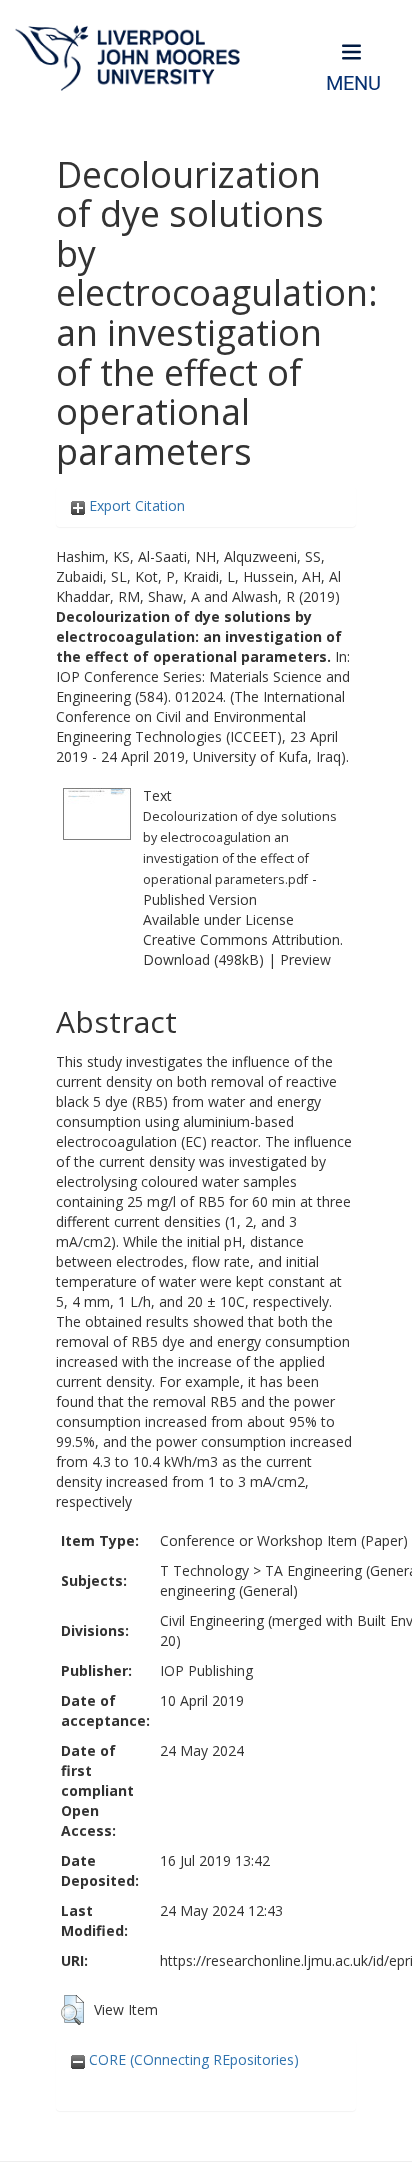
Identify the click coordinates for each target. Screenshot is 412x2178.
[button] (72, 2010)
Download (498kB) (203, 959)
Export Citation (135, 505)
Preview (305, 959)
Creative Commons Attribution (241, 939)
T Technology (204, 1570)
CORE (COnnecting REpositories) (192, 2059)
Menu (353, 83)
